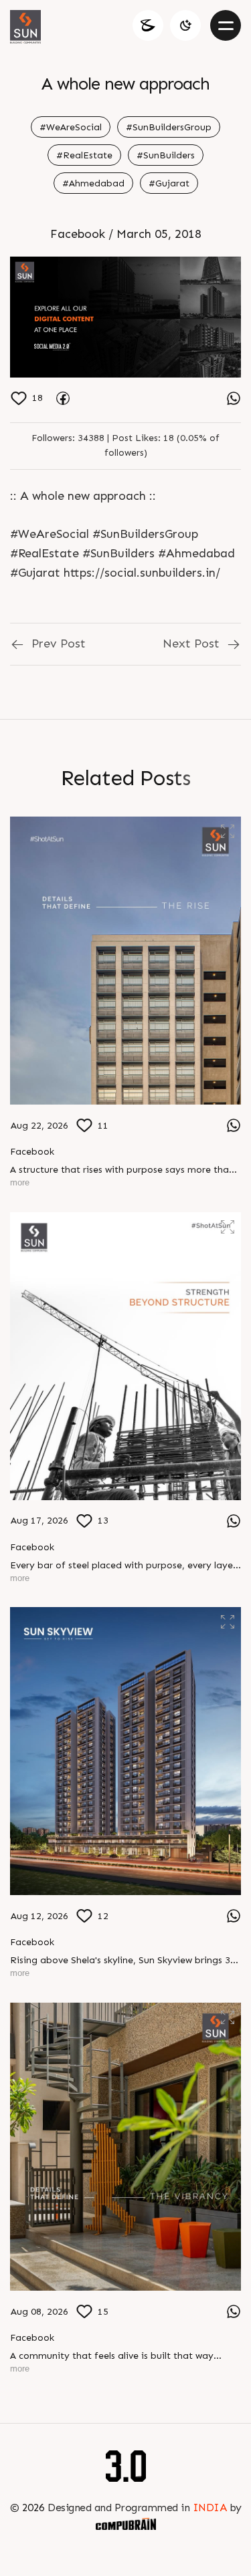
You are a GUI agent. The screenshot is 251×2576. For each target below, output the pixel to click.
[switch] (185, 25)
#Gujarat (169, 183)
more (20, 1182)
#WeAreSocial (71, 127)
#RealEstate (84, 155)
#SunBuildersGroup (169, 127)
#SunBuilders (166, 155)
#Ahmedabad (93, 183)
